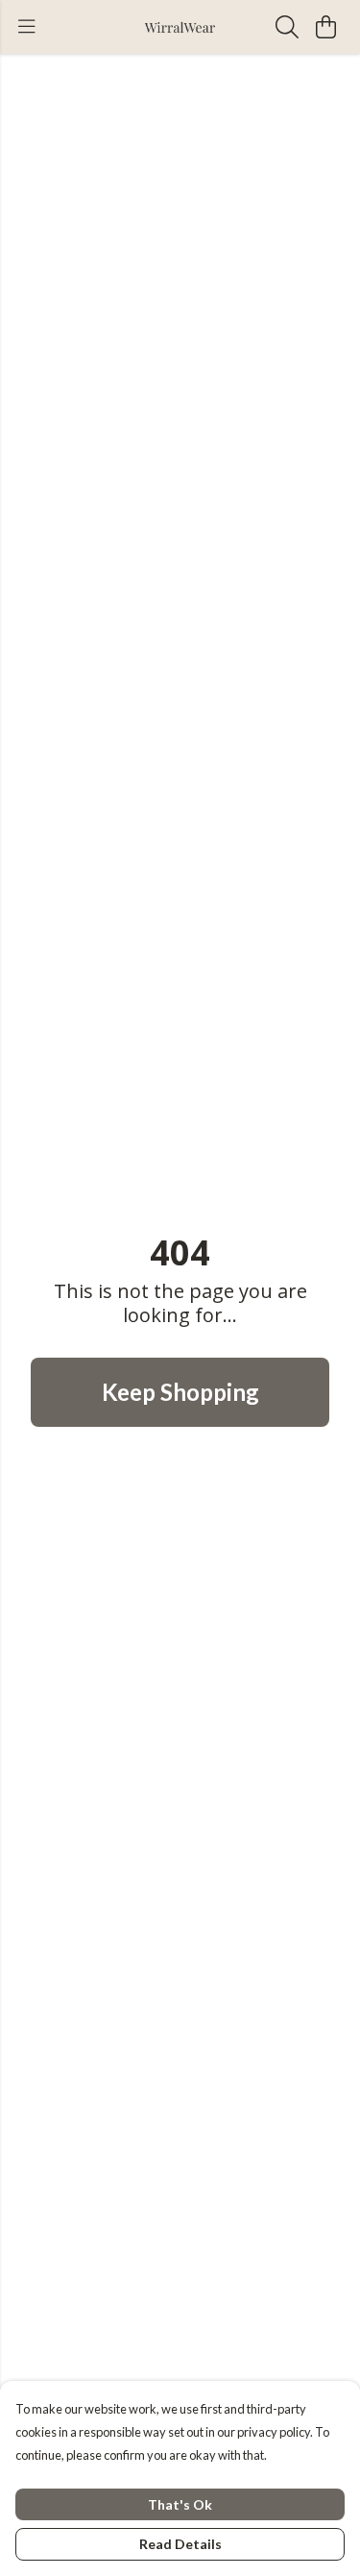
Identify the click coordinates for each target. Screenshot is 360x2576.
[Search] (287, 27)
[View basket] (325, 27)
